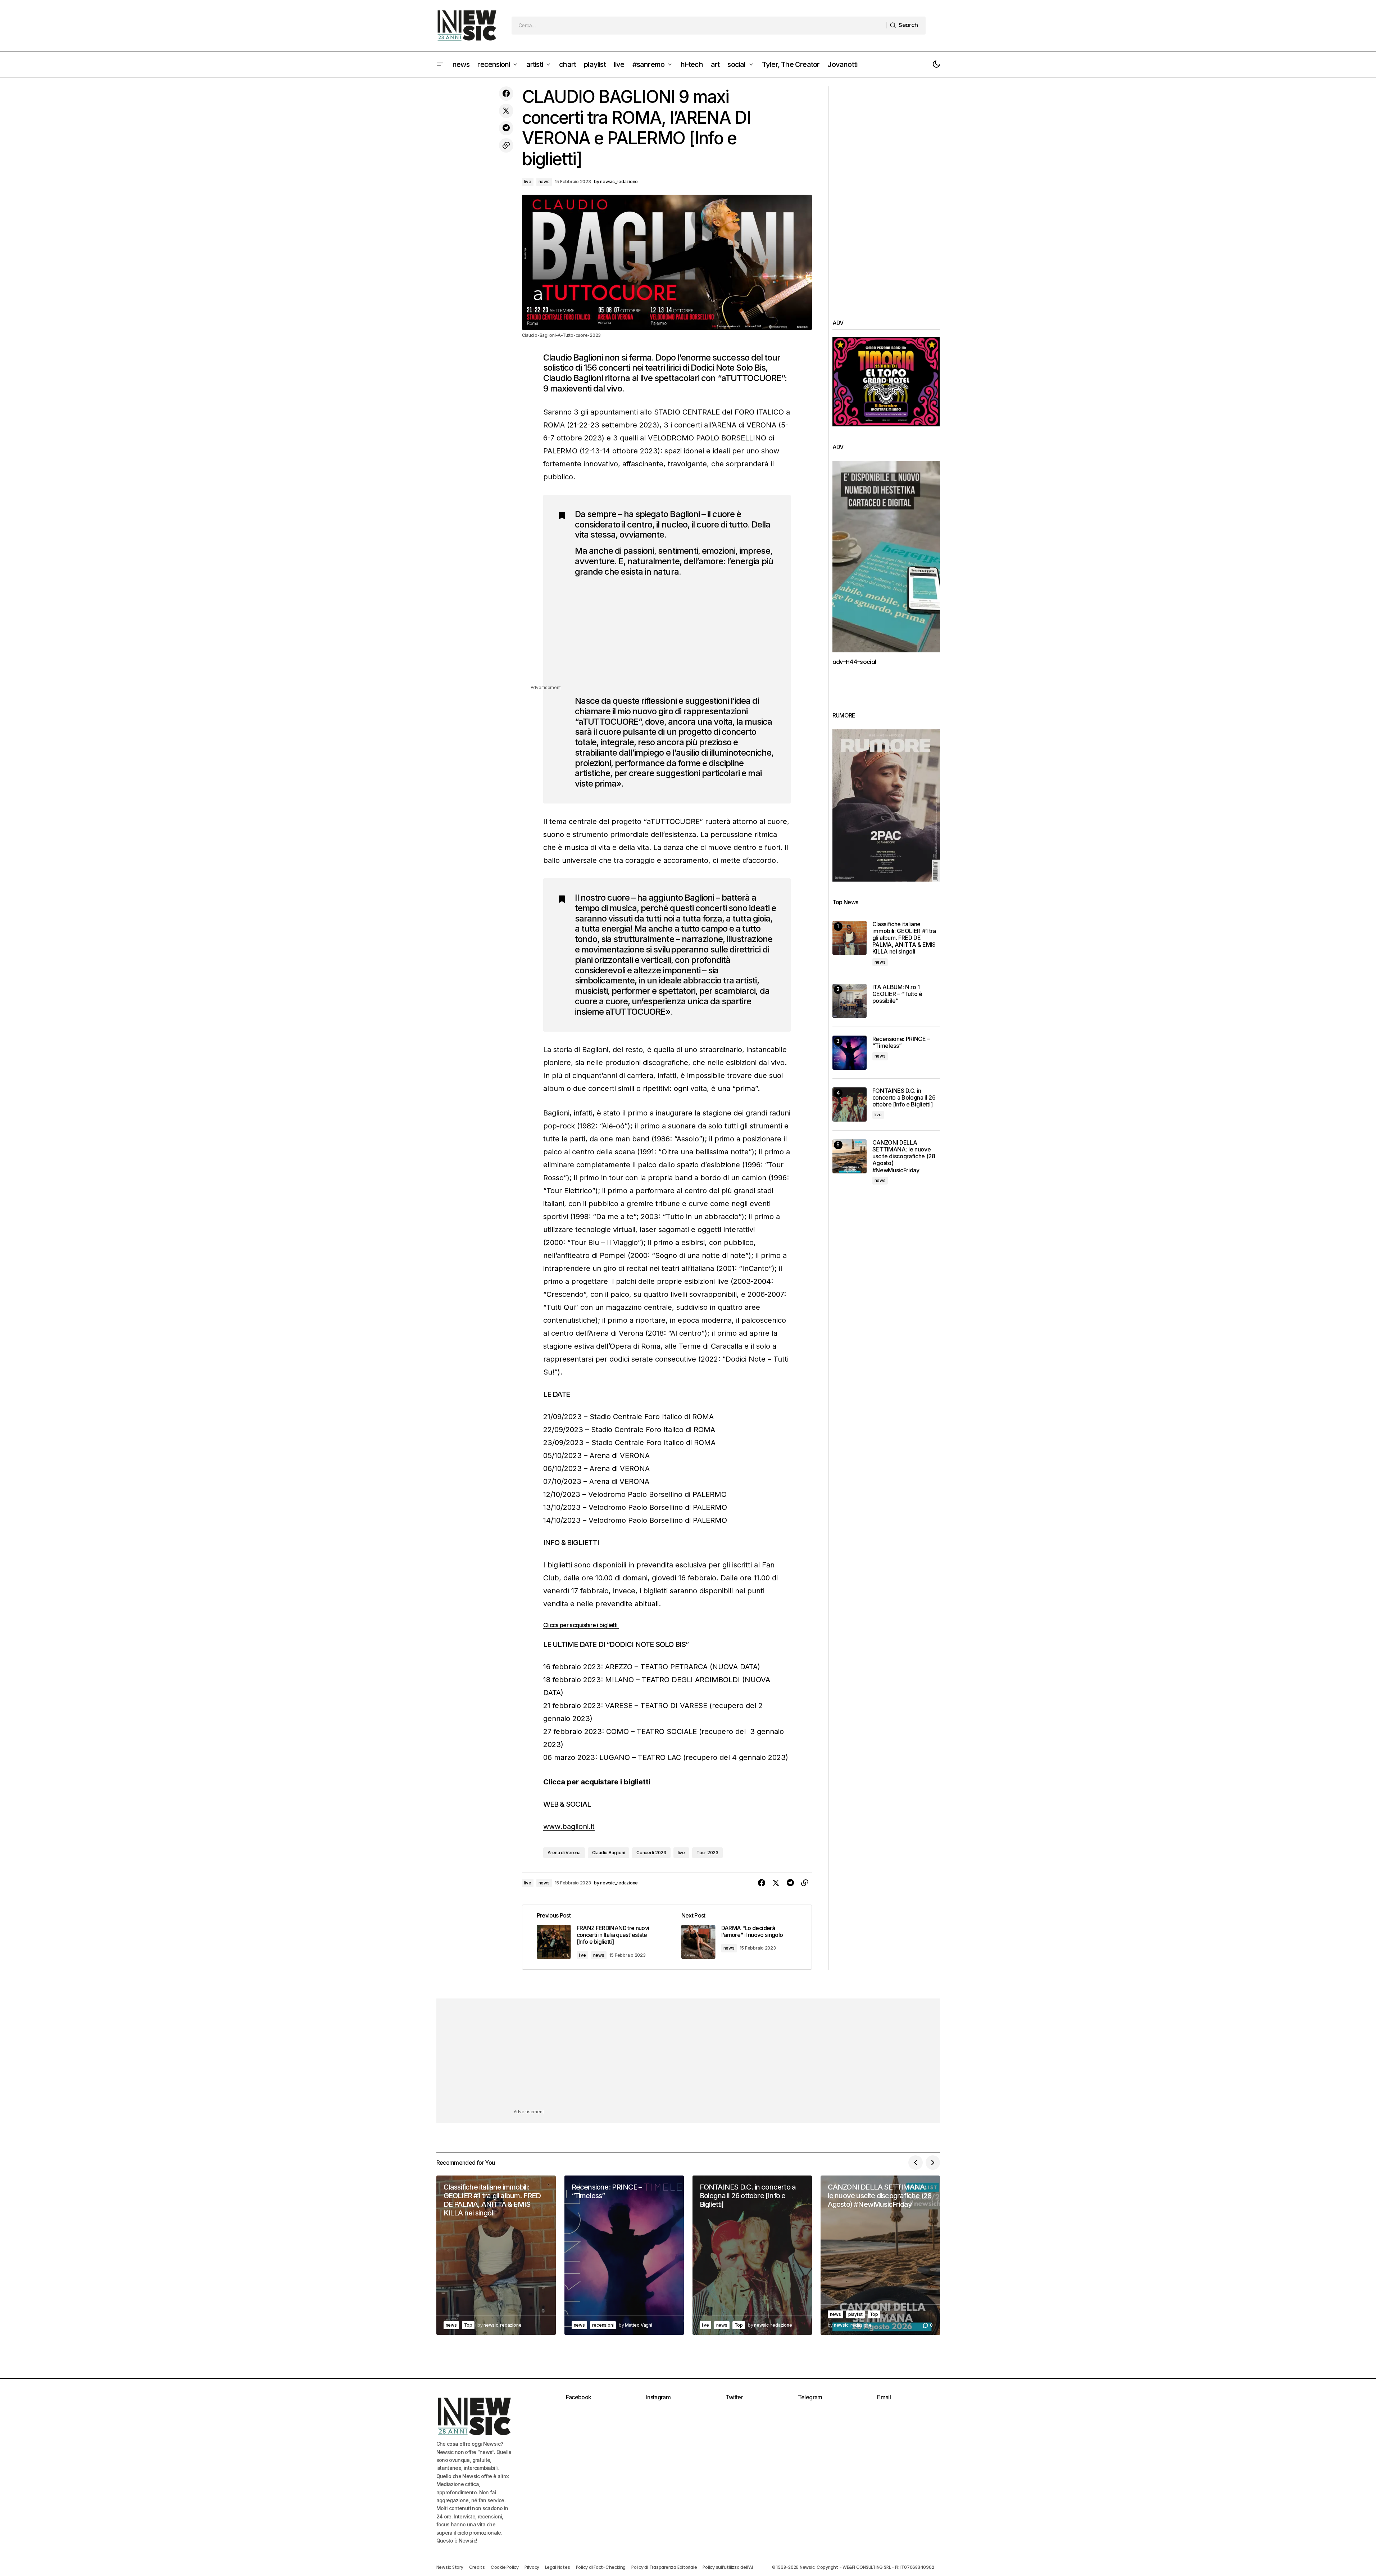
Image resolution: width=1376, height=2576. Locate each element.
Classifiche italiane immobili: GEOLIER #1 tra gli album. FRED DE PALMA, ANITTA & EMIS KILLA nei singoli (904, 938)
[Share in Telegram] (506, 128)
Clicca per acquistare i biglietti (581, 1625)
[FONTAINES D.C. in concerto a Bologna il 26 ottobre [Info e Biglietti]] (850, 1104)
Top (468, 2325)
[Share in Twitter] (506, 111)
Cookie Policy (505, 2567)
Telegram (810, 2397)
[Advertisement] (676, 633)
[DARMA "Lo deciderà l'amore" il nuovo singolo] (739, 1937)
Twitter (734, 2397)
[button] (440, 64)
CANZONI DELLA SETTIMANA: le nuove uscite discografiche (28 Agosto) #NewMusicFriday (904, 1156)
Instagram (658, 2397)
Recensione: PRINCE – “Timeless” (901, 1042)
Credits (477, 2567)
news (544, 182)
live (528, 182)
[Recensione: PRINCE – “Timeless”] (850, 1053)
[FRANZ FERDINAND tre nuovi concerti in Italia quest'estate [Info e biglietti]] (595, 1937)
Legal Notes (557, 2567)
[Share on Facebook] (506, 94)
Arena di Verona (564, 1853)
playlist (855, 2314)
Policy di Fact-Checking (601, 2567)
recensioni (603, 2325)
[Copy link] (506, 145)
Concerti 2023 (651, 1853)
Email (884, 2397)
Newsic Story (450, 2567)
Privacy (532, 2567)
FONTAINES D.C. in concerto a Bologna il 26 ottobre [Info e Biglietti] (904, 1098)
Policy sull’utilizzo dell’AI (728, 2567)
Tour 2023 (707, 1853)
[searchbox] (699, 26)
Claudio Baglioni (608, 1853)
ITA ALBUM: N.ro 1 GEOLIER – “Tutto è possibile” (897, 994)
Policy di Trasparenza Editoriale (664, 2567)
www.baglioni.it (569, 1826)
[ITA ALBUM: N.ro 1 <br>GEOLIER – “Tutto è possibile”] (850, 1001)
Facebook (579, 2397)
